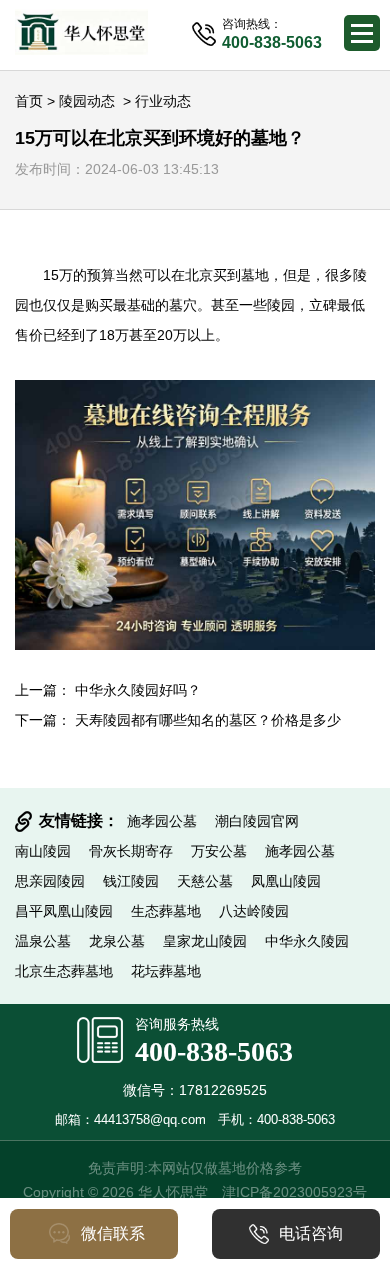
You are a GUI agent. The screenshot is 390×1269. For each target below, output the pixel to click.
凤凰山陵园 (286, 881)
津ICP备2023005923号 (294, 1192)
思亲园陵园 (50, 881)
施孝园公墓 (162, 821)
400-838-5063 (214, 1051)
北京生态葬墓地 (64, 971)
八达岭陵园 (254, 911)
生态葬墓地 (166, 911)
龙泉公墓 (117, 941)
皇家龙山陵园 (205, 941)
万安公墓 (219, 851)
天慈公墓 (205, 881)
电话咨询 (311, 1233)
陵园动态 (87, 101)
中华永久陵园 (307, 941)
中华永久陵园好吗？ (138, 690)
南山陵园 (43, 851)
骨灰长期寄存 (131, 851)
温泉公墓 (43, 941)
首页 (29, 101)
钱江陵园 (131, 881)
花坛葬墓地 (166, 971)
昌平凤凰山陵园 (64, 911)
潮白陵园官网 (257, 821)
